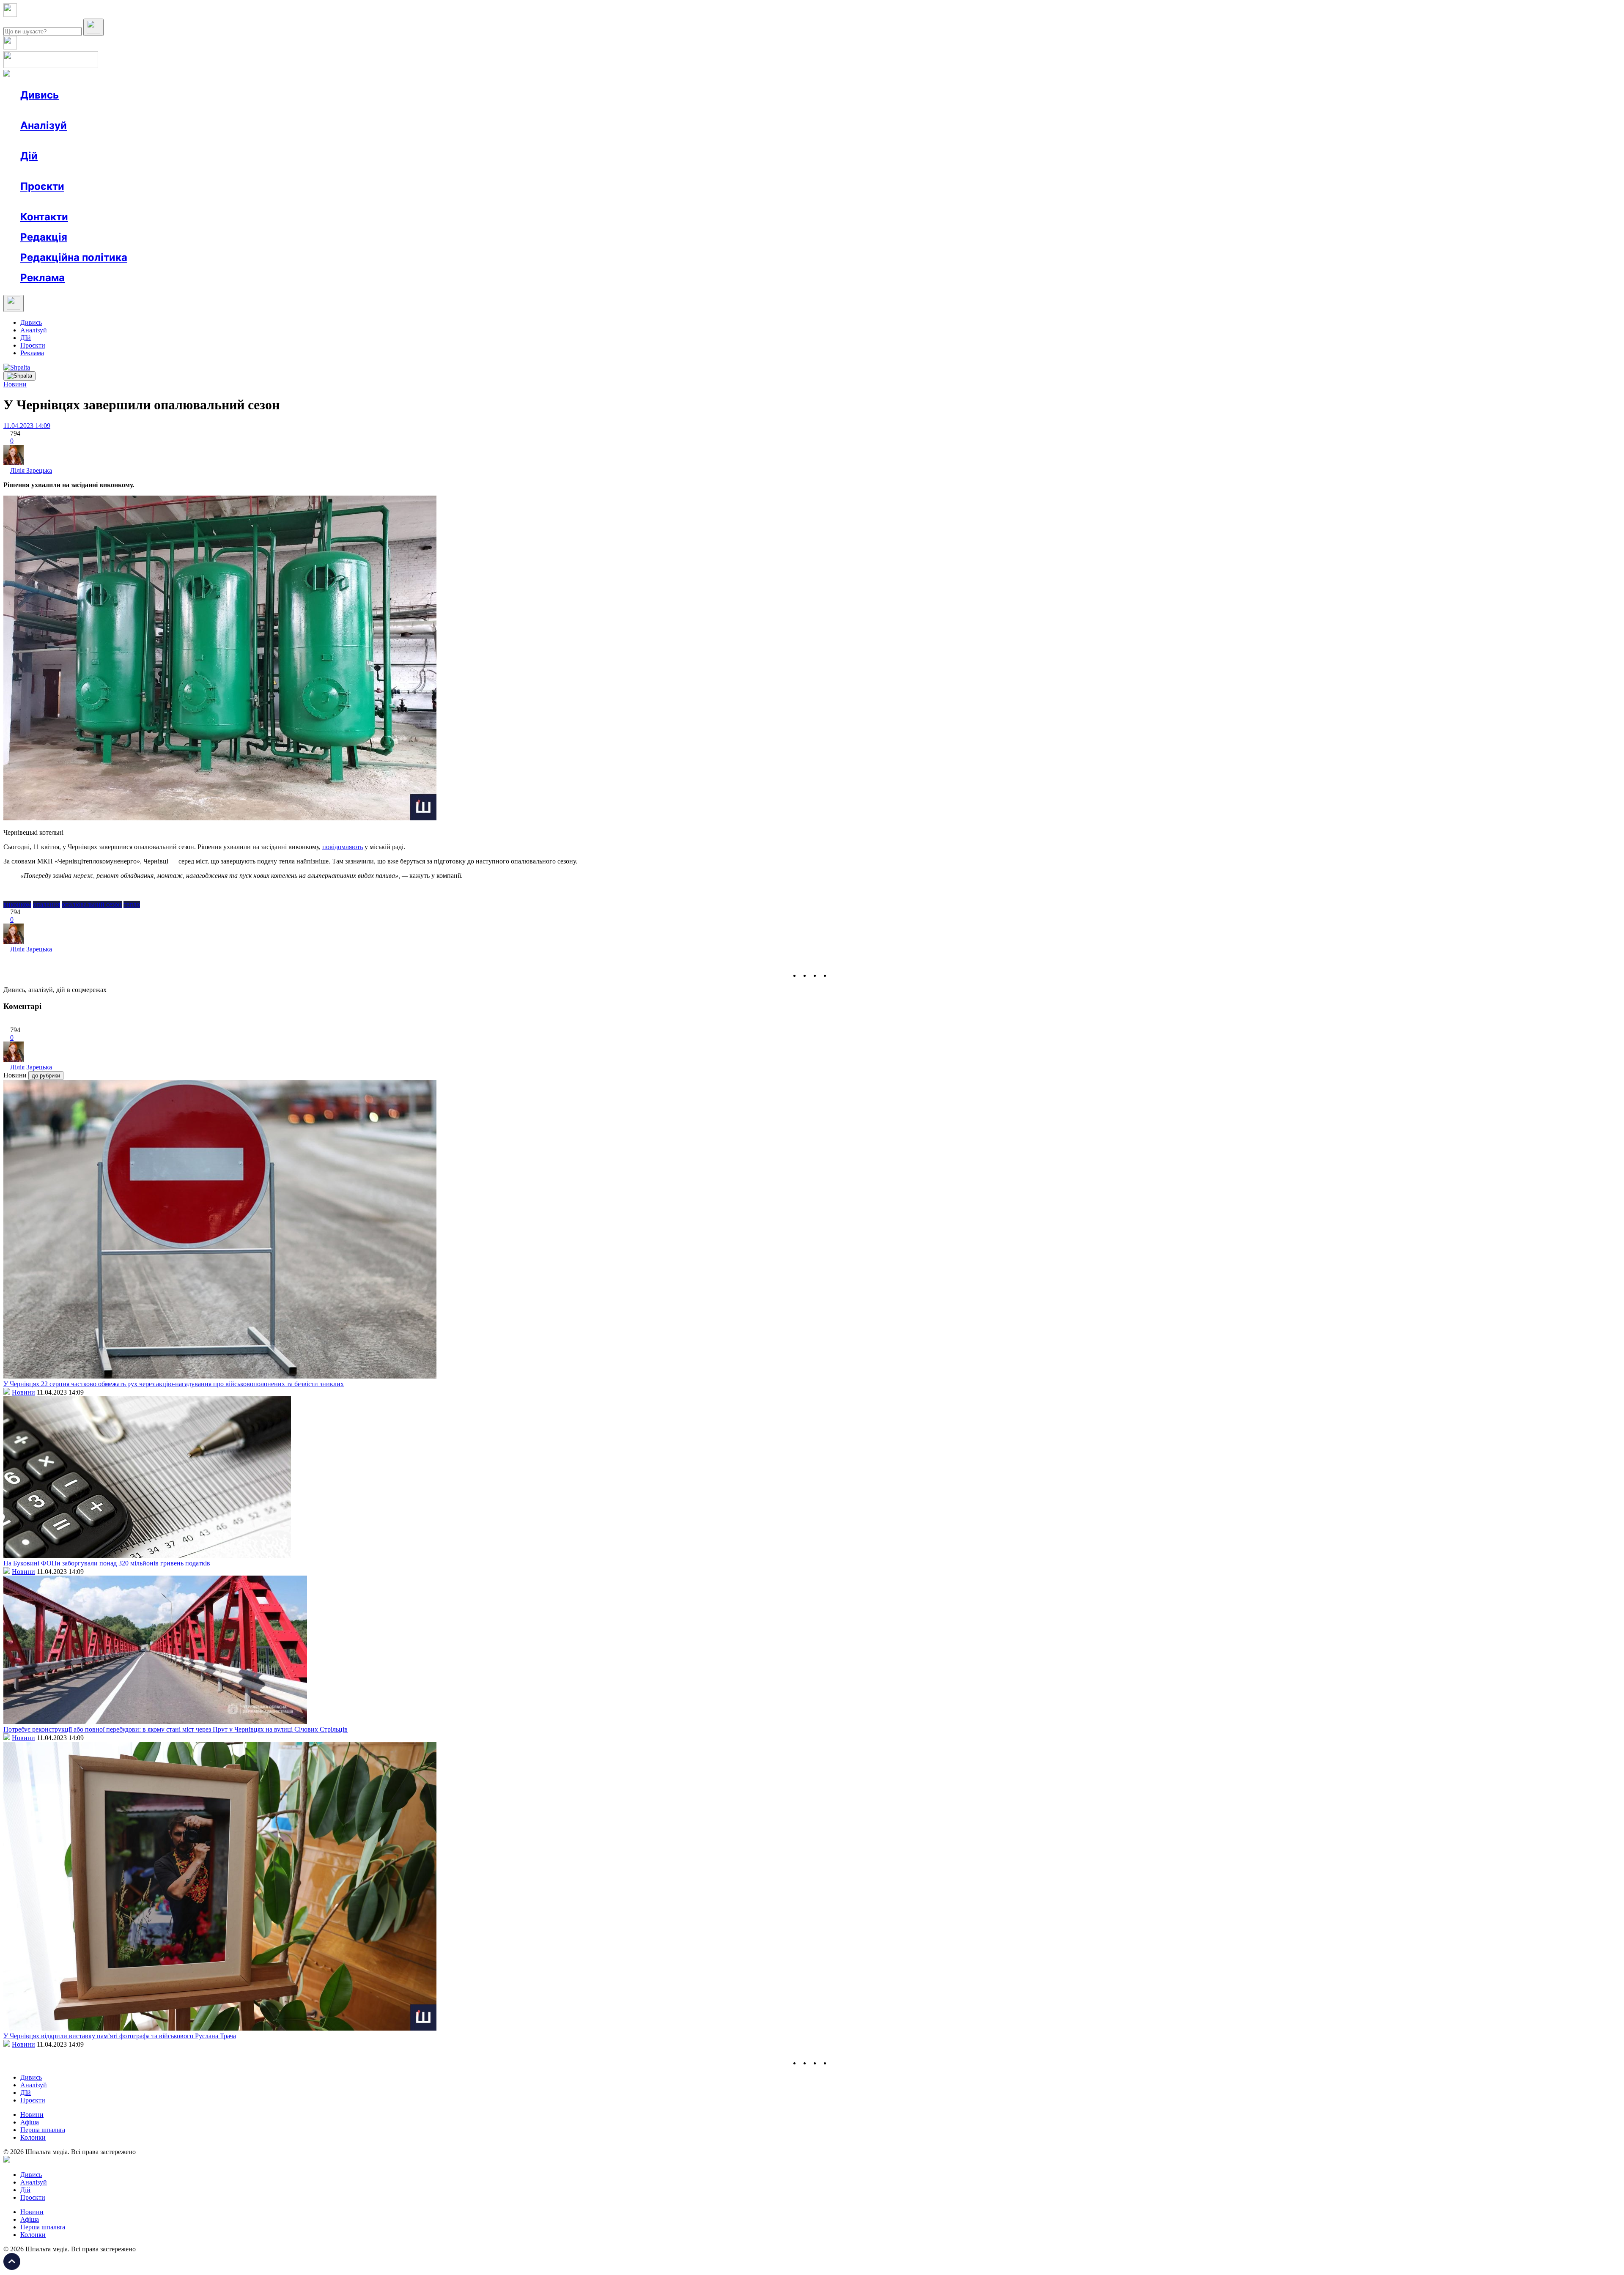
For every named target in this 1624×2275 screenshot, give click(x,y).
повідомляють (343, 847)
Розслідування (96, 141)
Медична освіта (147, 201)
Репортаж (117, 110)
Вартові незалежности (335, 201)
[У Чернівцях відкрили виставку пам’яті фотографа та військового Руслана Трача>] (220, 2028)
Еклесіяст (424, 201)
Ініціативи (111, 171)
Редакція (44, 237)
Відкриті (104, 201)
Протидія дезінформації (260, 201)
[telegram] (836, 975)
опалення (47, 904)
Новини (49, 110)
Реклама (203, 171)
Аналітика (52, 141)
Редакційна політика (74, 257)
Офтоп (149, 110)
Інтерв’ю (82, 110)
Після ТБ (388, 201)
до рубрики (46, 1076)
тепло (132, 904)
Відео (176, 110)
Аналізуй (44, 125)
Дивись (40, 95)
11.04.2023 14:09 (27, 426)
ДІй (26, 338)
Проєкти (42, 186)
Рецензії (76, 171)
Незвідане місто (60, 201)
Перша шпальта (43, 2130)
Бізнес (174, 171)
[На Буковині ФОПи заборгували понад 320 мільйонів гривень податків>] (147, 1555)
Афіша (47, 171)
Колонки (138, 141)
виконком (17, 904)
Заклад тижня (198, 201)
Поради (145, 171)
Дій (29, 156)
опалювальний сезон (92, 904)
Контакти (44, 217)
